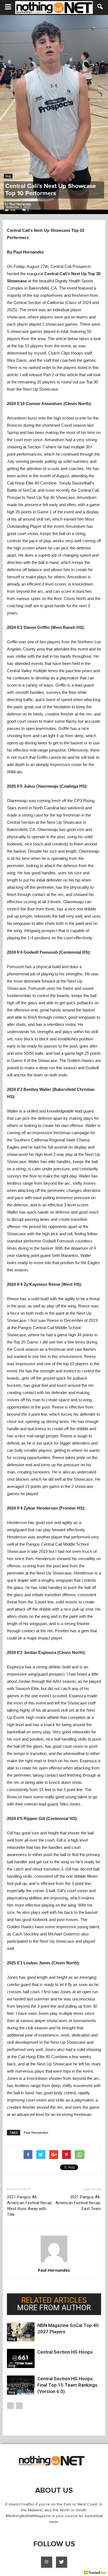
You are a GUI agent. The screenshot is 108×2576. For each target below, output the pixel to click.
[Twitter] (61, 2562)
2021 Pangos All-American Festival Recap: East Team (78, 2203)
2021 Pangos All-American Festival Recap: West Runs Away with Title (30, 2206)
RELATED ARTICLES (54, 2300)
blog (8, 176)
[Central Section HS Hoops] (21, 2358)
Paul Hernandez (20, 204)
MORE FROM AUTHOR (54, 2308)
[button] (100, 7)
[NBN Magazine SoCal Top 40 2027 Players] (21, 2332)
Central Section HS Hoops (65, 2352)
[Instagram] (47, 2562)
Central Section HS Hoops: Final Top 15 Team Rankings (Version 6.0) (67, 2385)
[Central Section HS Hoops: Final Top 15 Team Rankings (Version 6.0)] (21, 2385)
